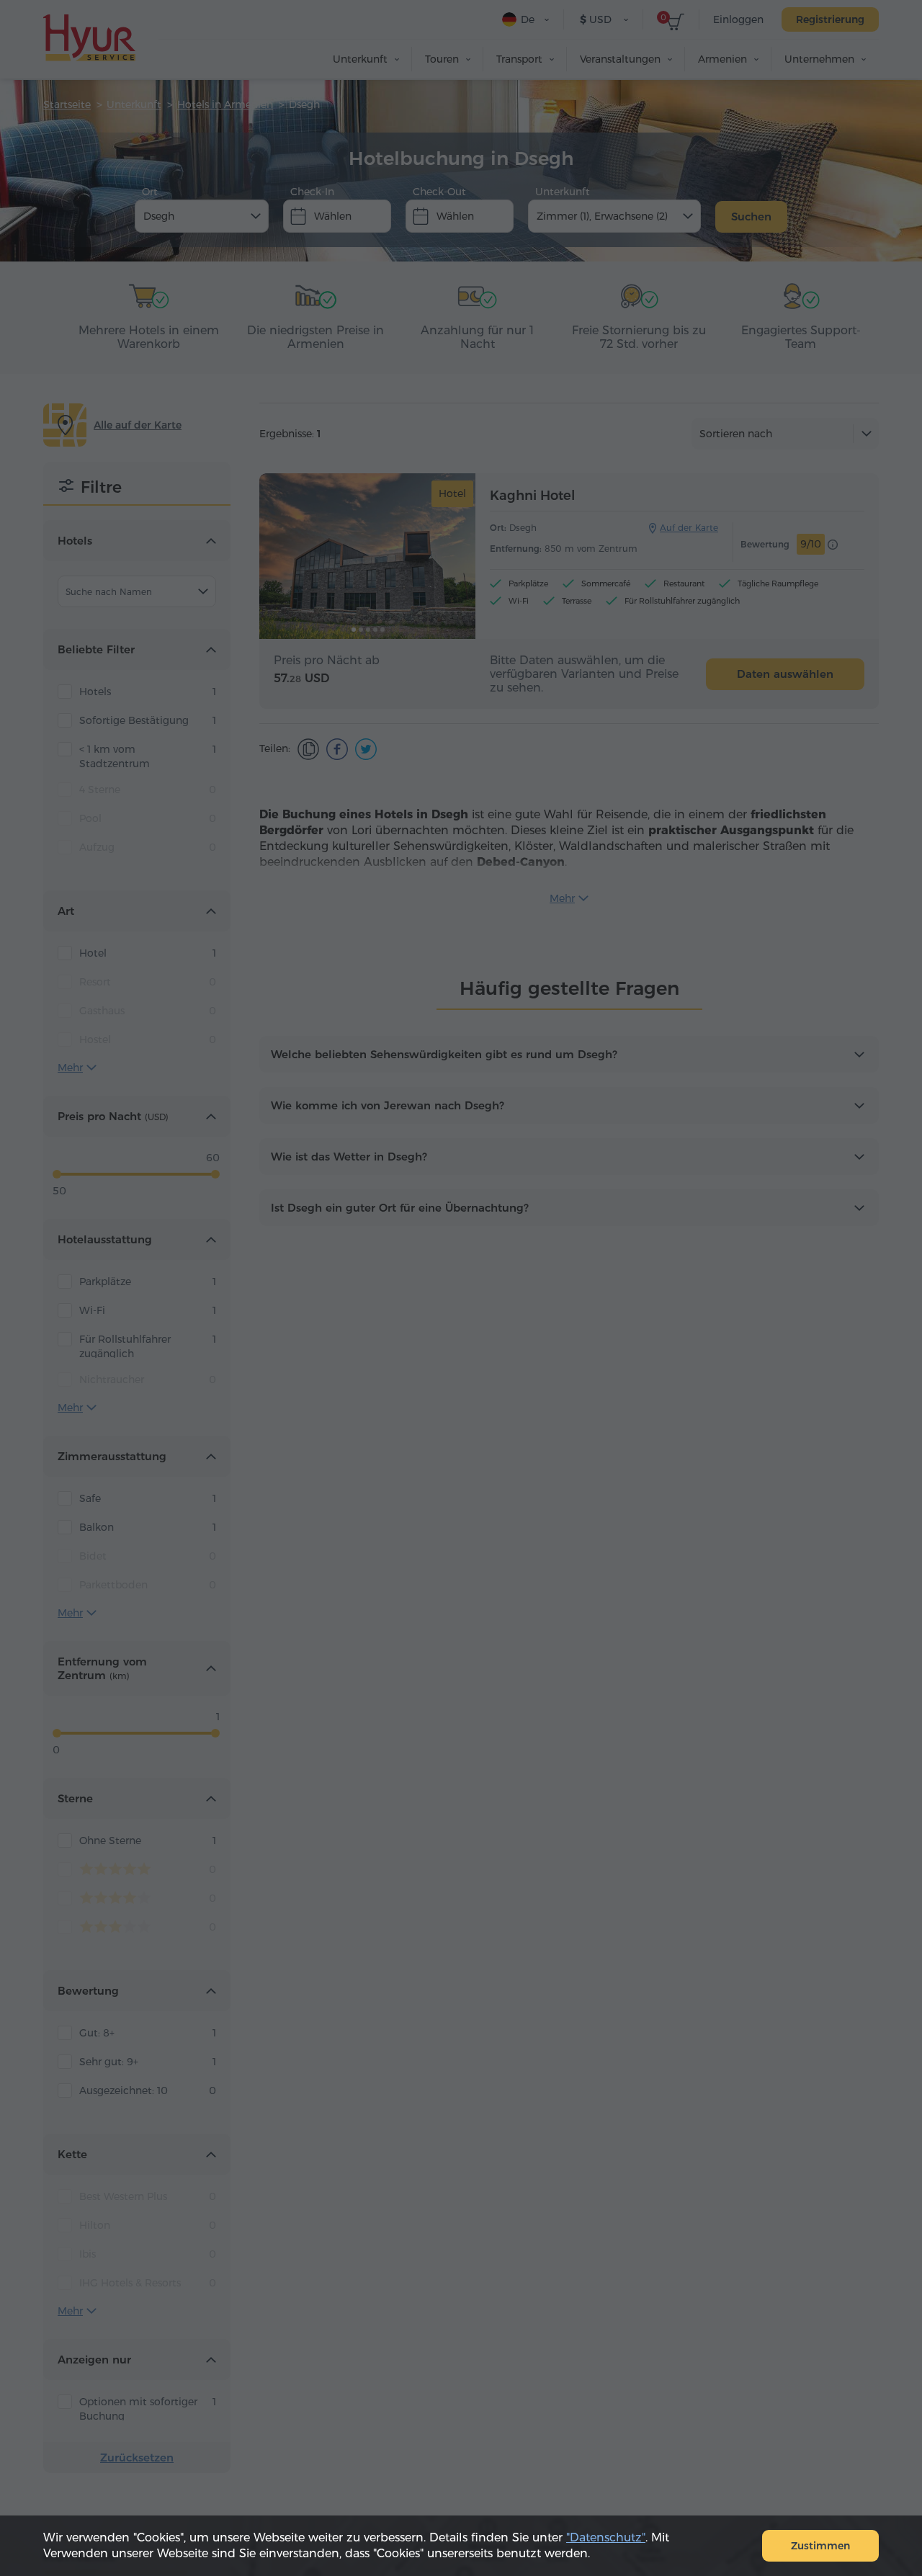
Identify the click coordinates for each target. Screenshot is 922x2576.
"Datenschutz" (606, 2537)
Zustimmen (820, 2546)
